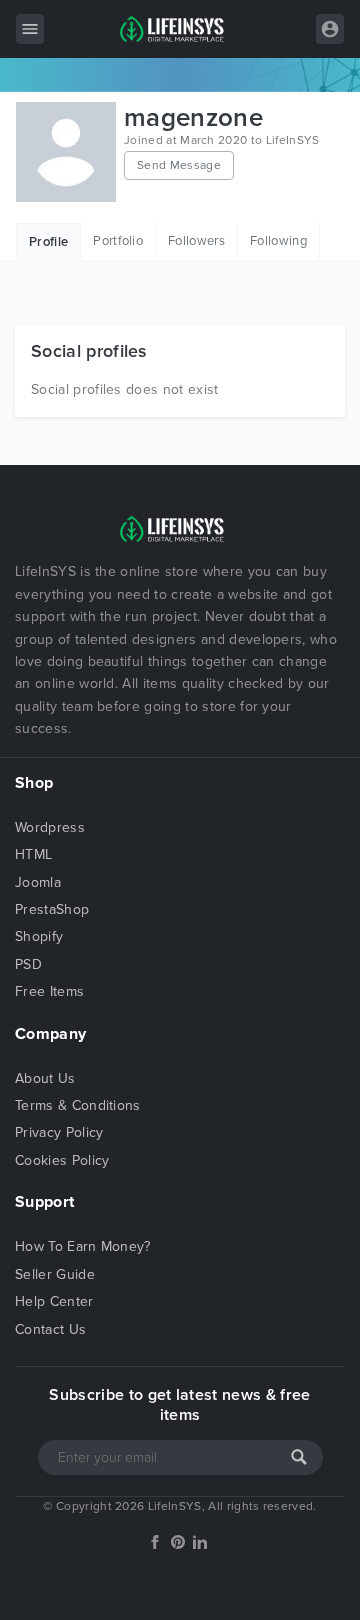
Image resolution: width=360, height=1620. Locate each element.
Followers (196, 241)
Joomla (38, 882)
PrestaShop (52, 909)
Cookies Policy (62, 1160)
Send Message (179, 165)
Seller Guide (55, 1274)
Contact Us (50, 1329)
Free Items (49, 991)
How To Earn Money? (83, 1246)
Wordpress (50, 827)
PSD (28, 964)
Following (278, 241)
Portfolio (118, 241)
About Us (45, 1078)
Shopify (39, 936)
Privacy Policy (59, 1132)
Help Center (54, 1301)
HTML (33, 854)
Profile (48, 242)
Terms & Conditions (78, 1105)
